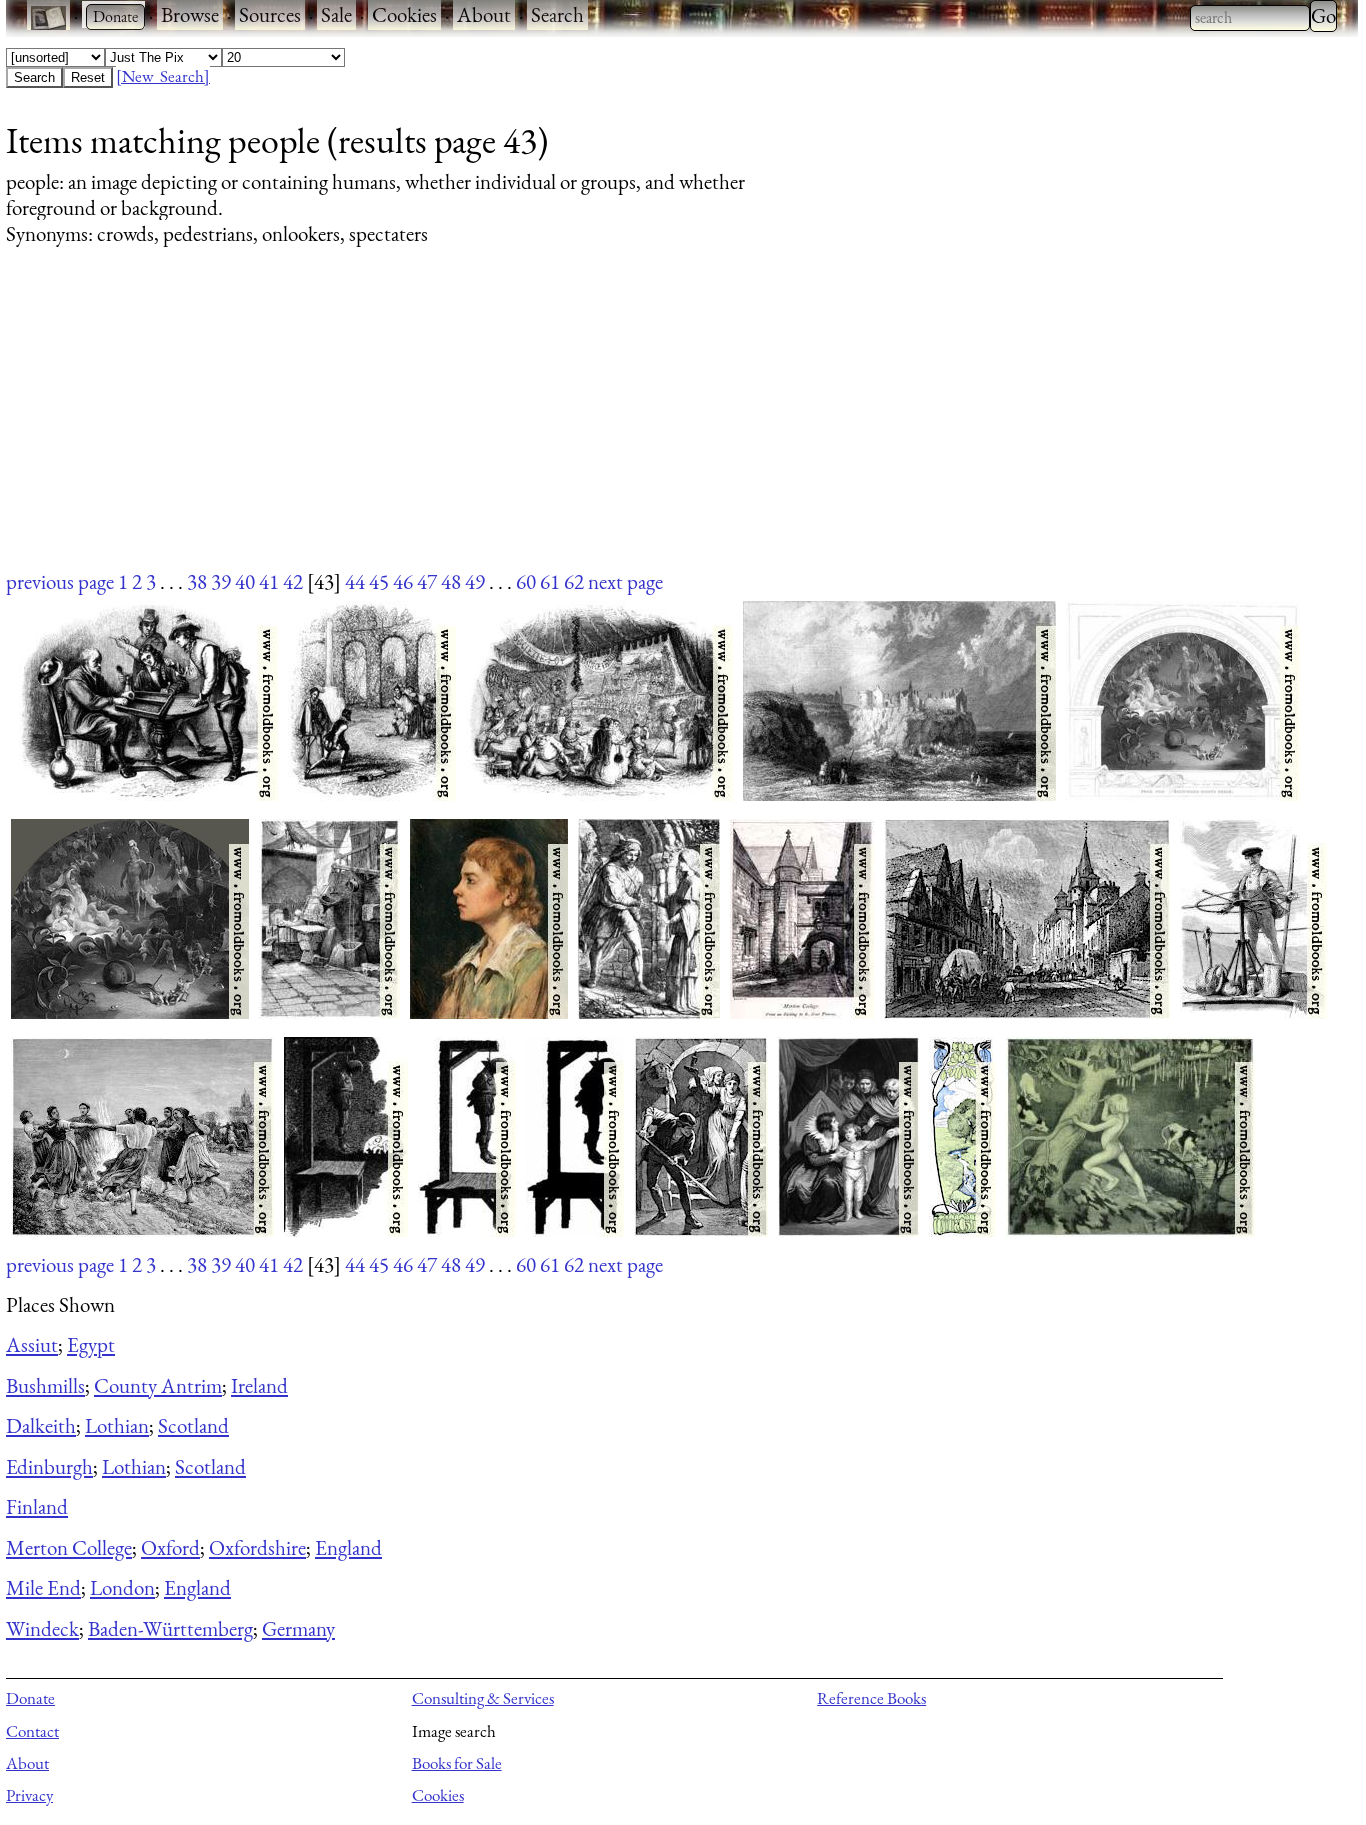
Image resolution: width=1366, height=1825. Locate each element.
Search (557, 14)
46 (403, 581)
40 (245, 581)
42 (293, 581)
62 (574, 581)
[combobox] (1250, 18)
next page (625, 581)
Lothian (117, 1425)
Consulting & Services (483, 1698)
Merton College (69, 1547)
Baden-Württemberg (170, 1628)
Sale (336, 14)
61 (550, 581)
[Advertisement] (606, 427)
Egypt (91, 1344)
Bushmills (45, 1385)
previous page (60, 581)
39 (221, 581)
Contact (32, 1731)
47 (427, 581)
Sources (270, 14)
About (484, 14)
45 (379, 581)
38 (197, 581)
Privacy (29, 1795)
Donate (30, 1698)
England (348, 1547)
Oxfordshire (257, 1547)
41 (269, 581)
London (122, 1587)
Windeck (42, 1628)
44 (355, 581)
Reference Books (871, 1698)
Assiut (32, 1344)
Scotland (193, 1425)
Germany (298, 1628)
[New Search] (163, 76)
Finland (37, 1506)
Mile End (43, 1587)
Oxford (170, 1547)
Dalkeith (41, 1425)
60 (526, 581)
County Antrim (158, 1385)
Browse (190, 14)
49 (475, 581)
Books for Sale (457, 1763)
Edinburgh (49, 1466)
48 (451, 581)
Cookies (404, 14)
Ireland (259, 1385)
